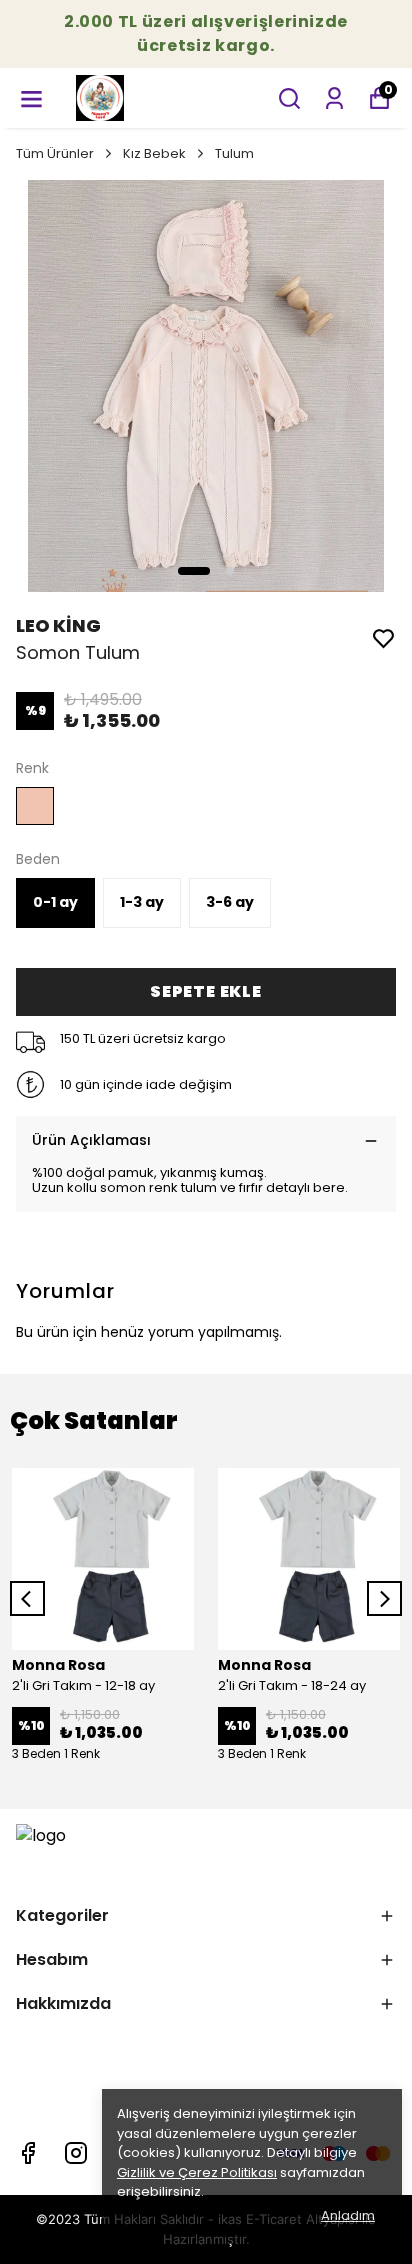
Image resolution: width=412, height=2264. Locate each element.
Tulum (234, 153)
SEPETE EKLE (206, 991)
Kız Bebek (154, 153)
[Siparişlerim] (334, 98)
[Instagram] (76, 2153)
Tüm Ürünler (55, 153)
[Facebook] (28, 2153)
